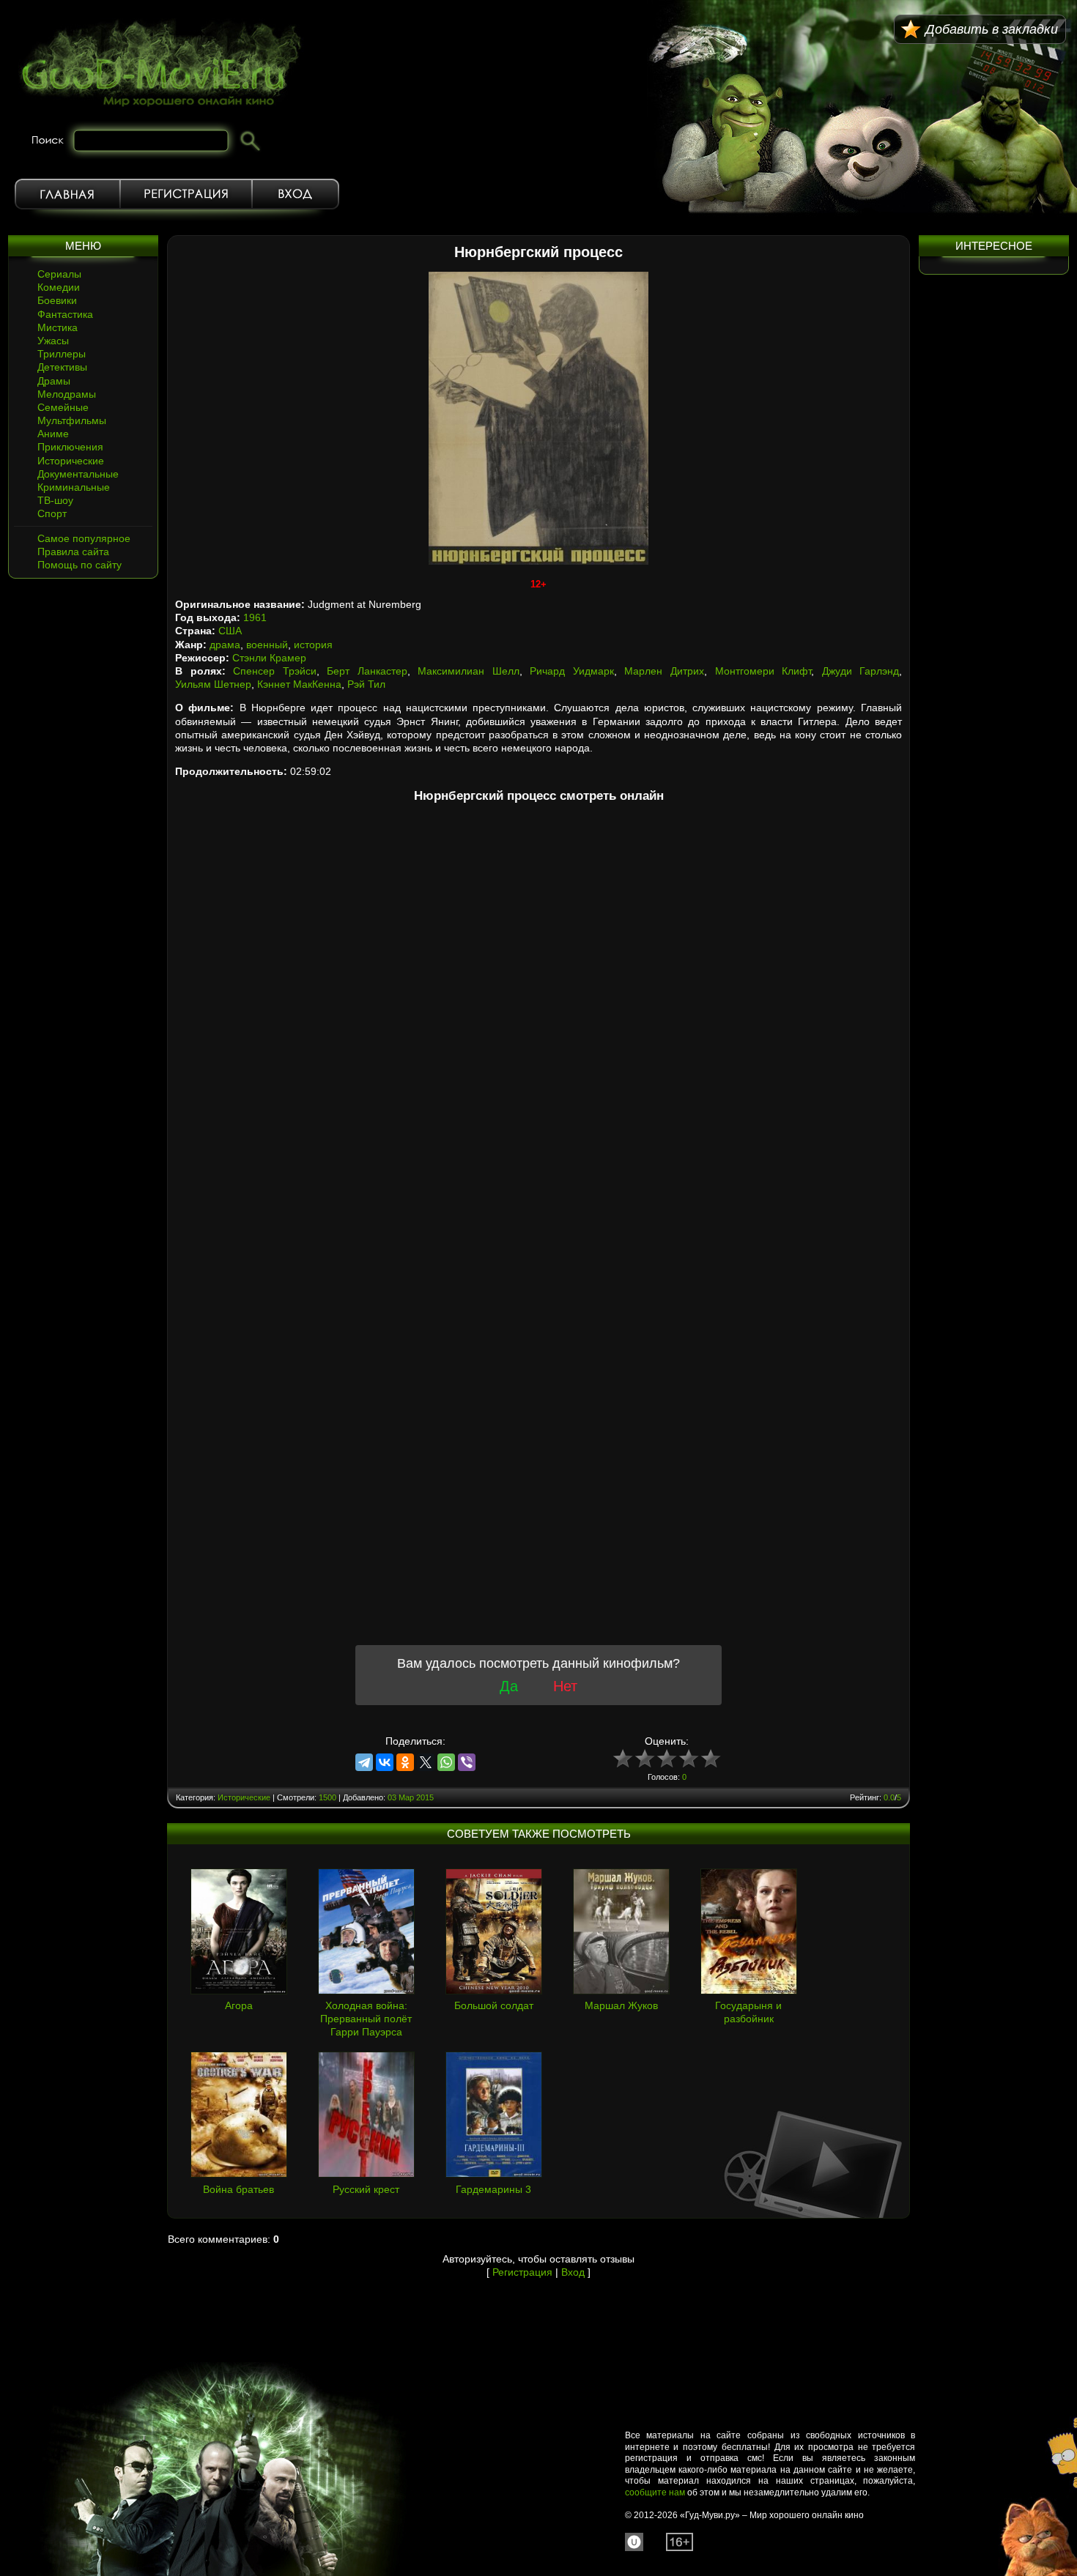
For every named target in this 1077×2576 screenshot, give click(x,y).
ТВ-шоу (55, 500)
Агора (239, 2005)
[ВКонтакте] (385, 1762)
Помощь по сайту (79, 565)
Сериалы (59, 274)
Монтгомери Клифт (763, 671)
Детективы (62, 367)
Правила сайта (73, 552)
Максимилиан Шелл (469, 671)
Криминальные (74, 487)
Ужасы (53, 341)
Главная (67, 194)
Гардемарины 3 (493, 2189)
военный (267, 645)
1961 (255, 617)
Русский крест (366, 2189)
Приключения (70, 447)
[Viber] (467, 1762)
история (313, 645)
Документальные (78, 474)
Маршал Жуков (621, 2005)
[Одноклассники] (405, 1762)
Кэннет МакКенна (299, 684)
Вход (296, 194)
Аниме (53, 434)
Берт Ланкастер (367, 671)
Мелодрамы (67, 394)
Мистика (58, 327)
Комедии (59, 287)
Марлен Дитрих (664, 671)
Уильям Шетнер (213, 684)
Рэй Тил (366, 684)
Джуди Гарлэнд (861, 671)
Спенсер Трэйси (275, 671)
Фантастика (65, 314)
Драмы (54, 381)
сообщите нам (655, 2493)
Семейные (63, 407)
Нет (565, 1686)
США (230, 631)
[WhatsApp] (446, 1762)
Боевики (57, 300)
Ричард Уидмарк (572, 671)
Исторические (71, 461)
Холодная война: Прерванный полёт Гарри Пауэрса (366, 2019)
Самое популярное (84, 538)
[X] (426, 1762)
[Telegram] (364, 1762)
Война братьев (238, 2189)
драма (225, 645)
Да (509, 1686)
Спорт (52, 513)
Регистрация (186, 194)
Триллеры (62, 354)
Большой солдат (494, 2005)
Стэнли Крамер (269, 658)
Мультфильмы (72, 420)
